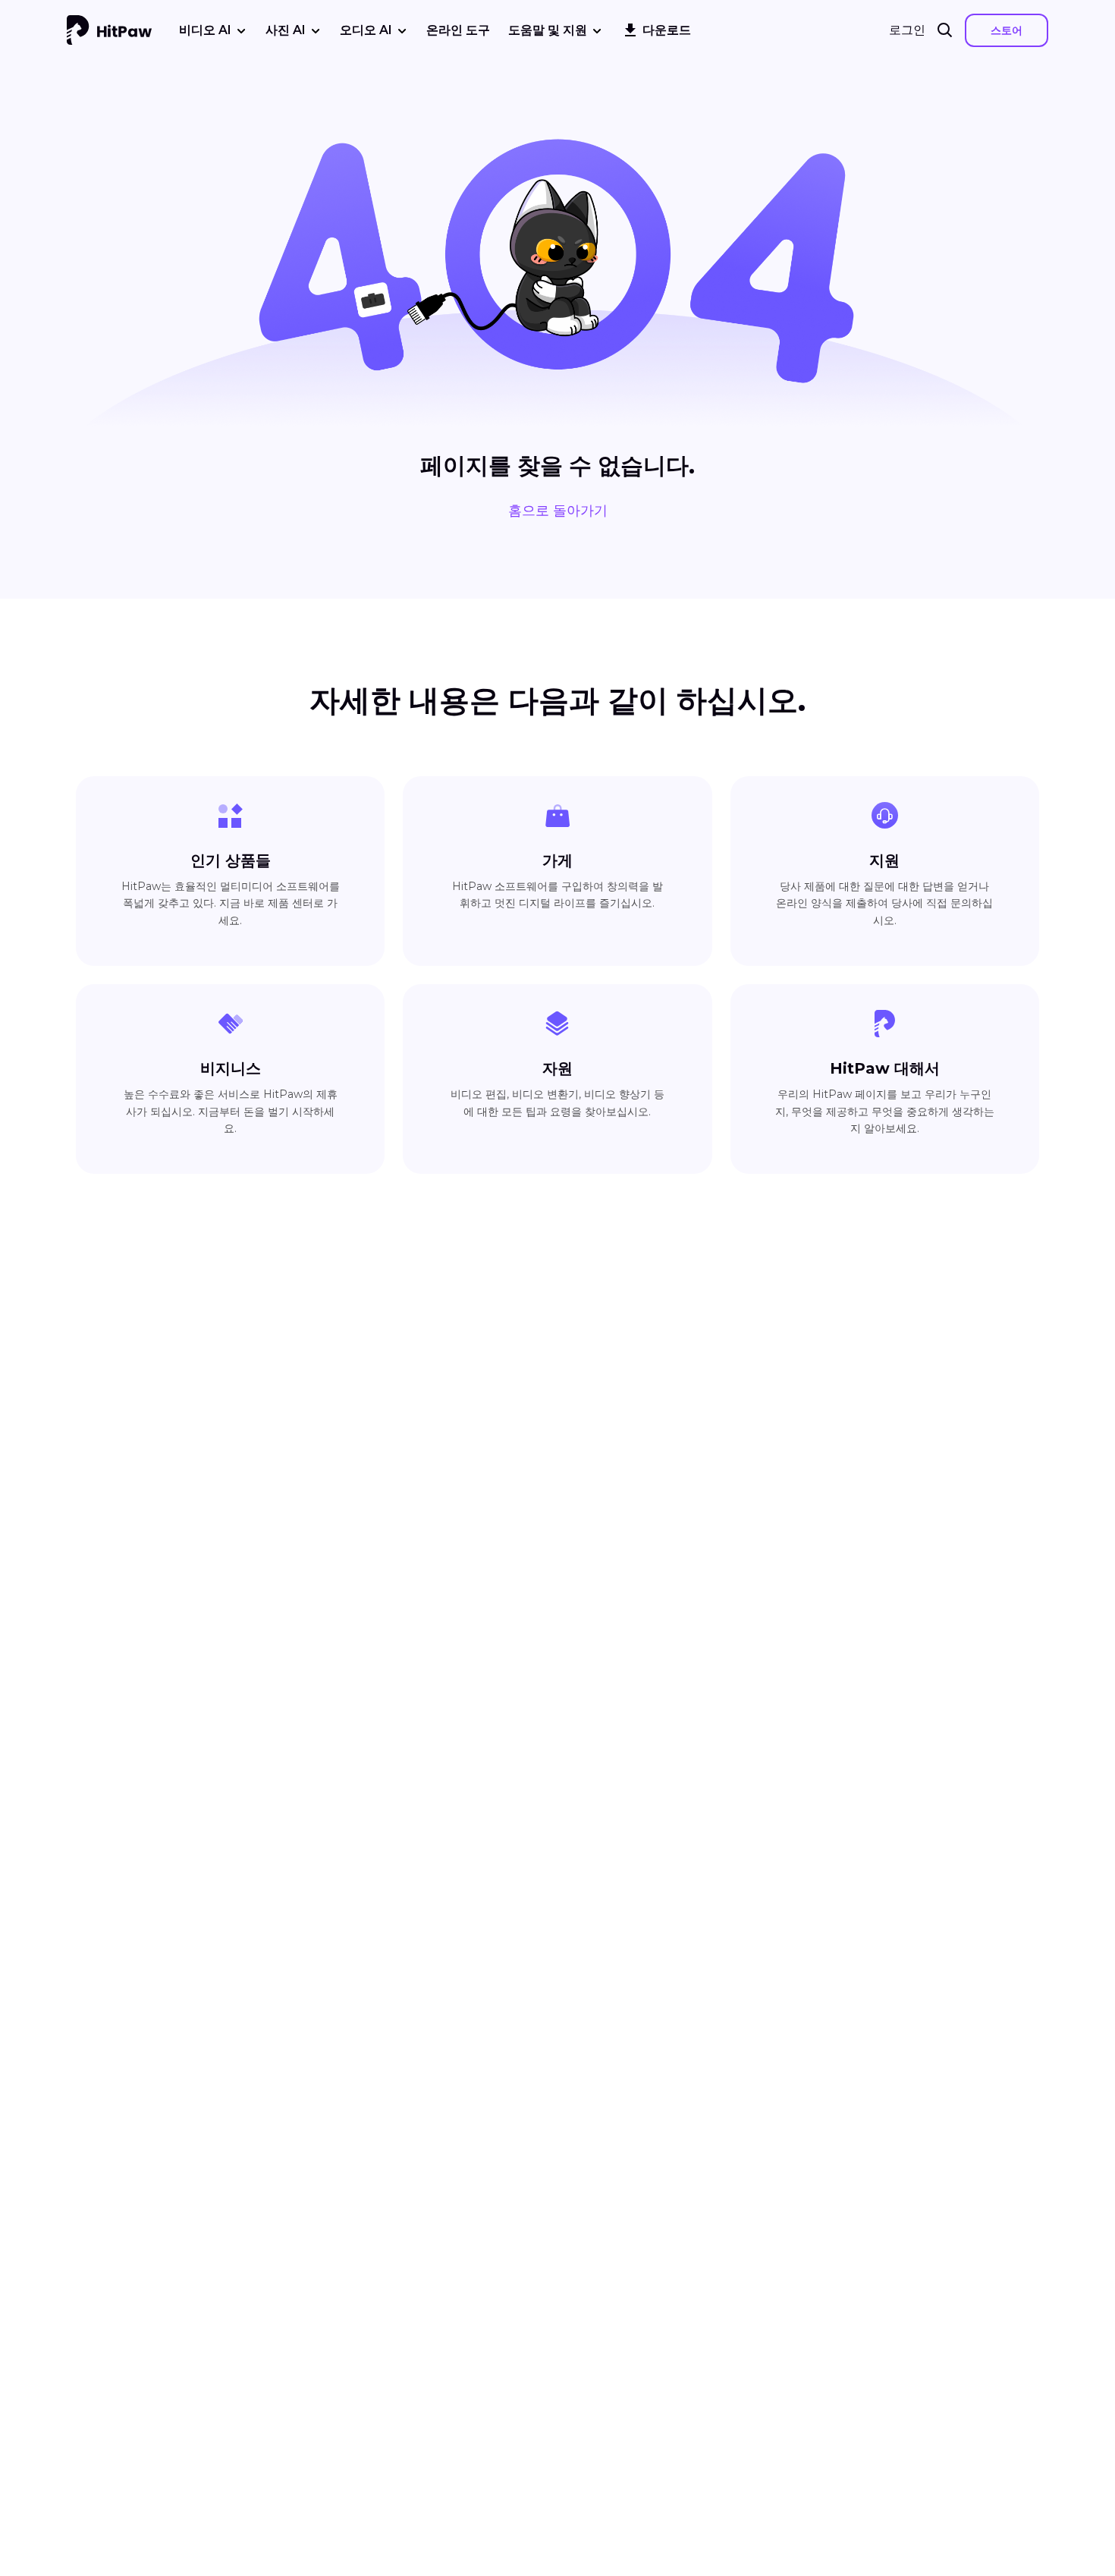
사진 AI (286, 30)
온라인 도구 (458, 30)
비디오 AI (205, 30)
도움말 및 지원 (548, 30)
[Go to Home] (109, 30)
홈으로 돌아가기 (558, 511)
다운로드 (667, 30)
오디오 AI (366, 30)
